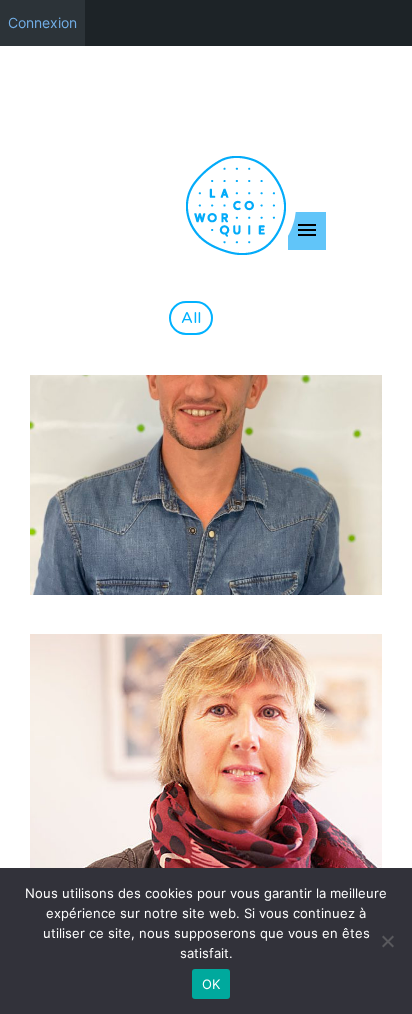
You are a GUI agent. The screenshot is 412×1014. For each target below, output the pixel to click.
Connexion (42, 22)
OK (211, 984)
